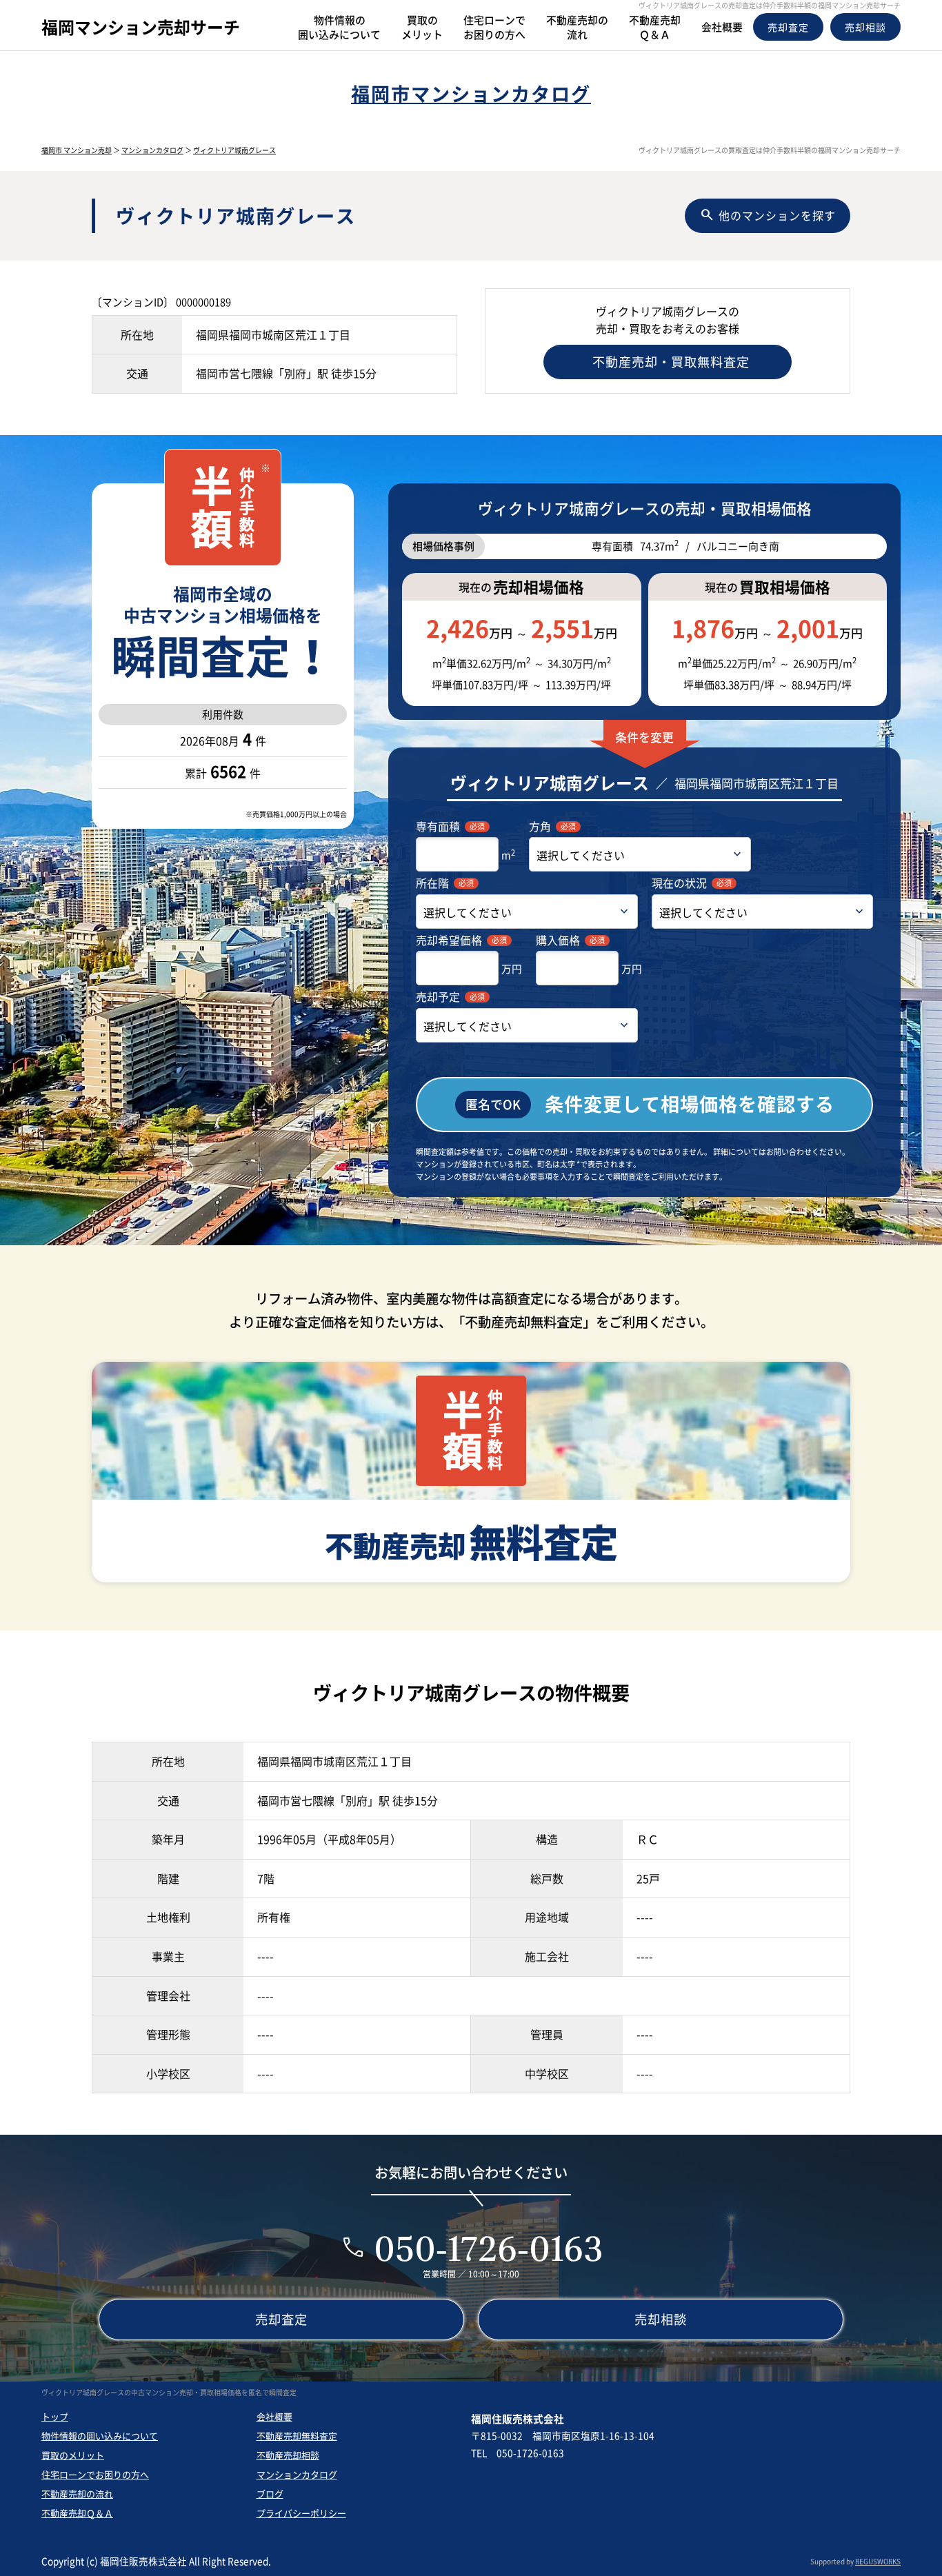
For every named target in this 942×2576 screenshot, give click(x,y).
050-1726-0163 (489, 2248)
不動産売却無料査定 (297, 2436)
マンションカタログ (152, 150)
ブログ (270, 2494)
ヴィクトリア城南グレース (234, 150)
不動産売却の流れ (77, 2494)
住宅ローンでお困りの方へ (95, 2474)
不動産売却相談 (288, 2455)
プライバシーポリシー (301, 2513)
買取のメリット (73, 2455)
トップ (55, 2416)
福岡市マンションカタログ (471, 93)
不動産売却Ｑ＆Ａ (77, 2513)
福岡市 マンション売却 (77, 150)
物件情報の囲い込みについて (100, 2436)
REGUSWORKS (878, 2561)
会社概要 (274, 2416)
